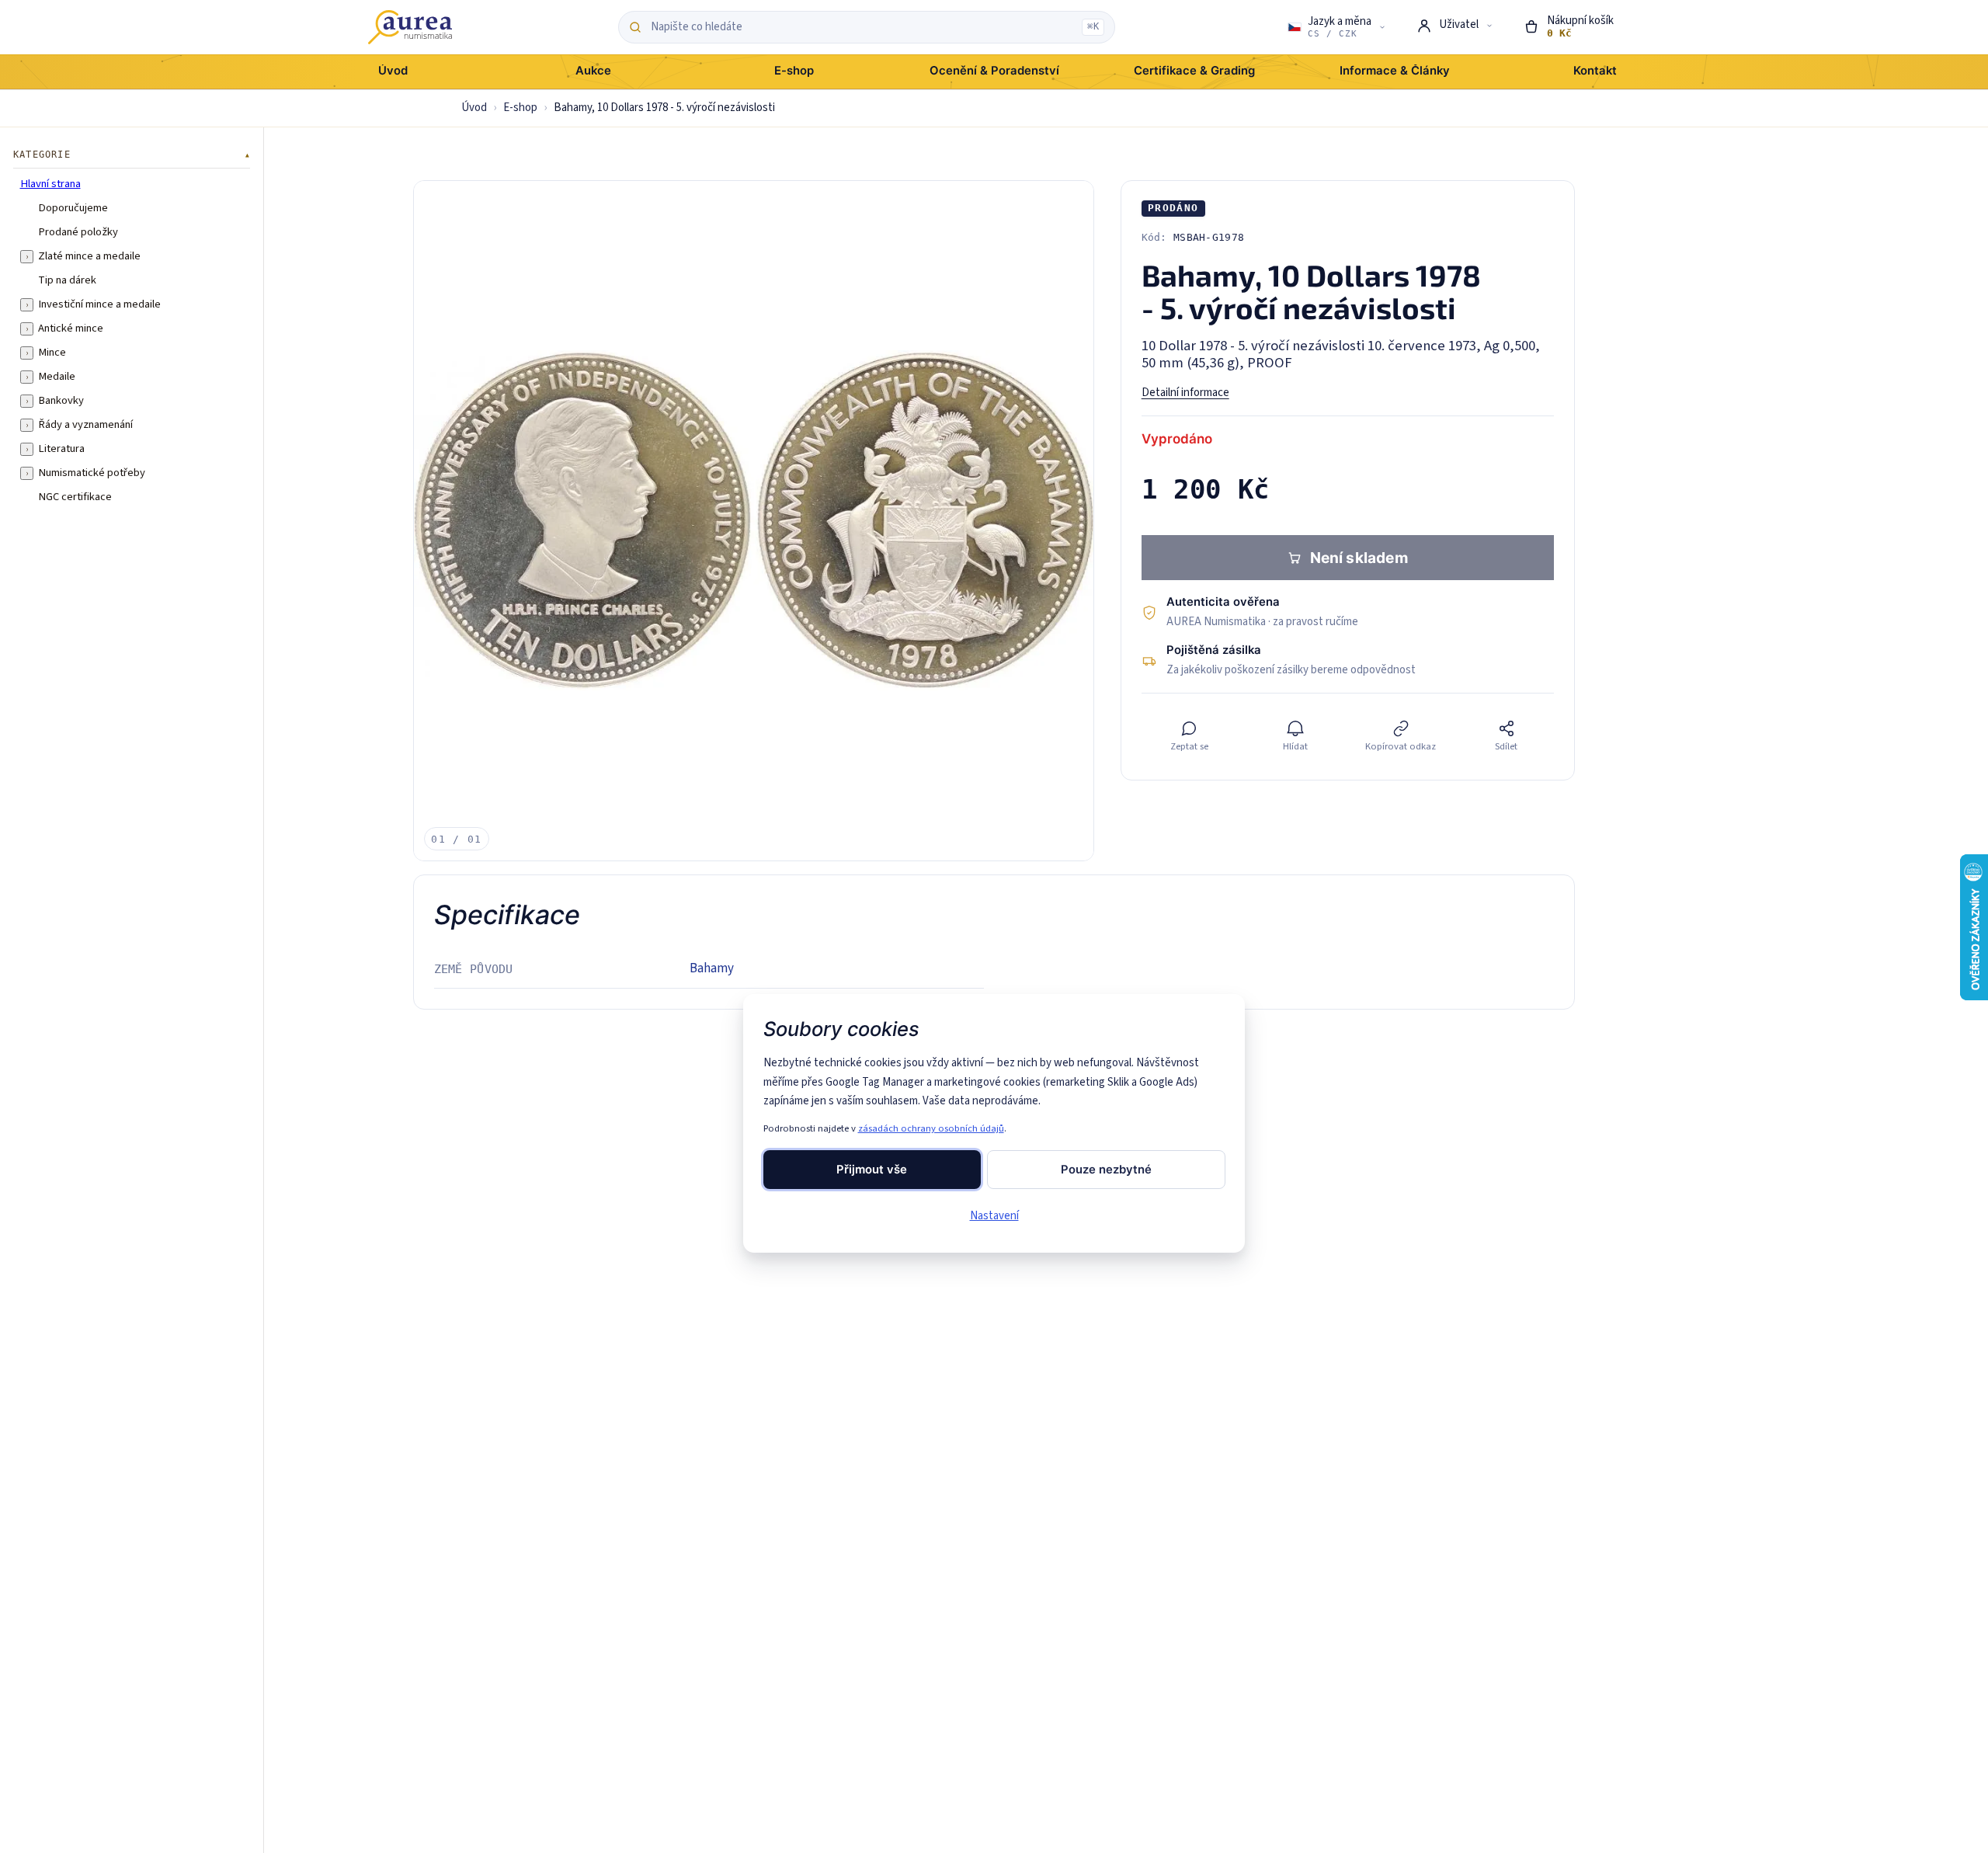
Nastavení (994, 1216)
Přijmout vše (872, 1170)
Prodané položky (78, 232)
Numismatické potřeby (92, 473)
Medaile (57, 377)
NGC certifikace (75, 497)
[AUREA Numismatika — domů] (410, 27)
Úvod (474, 108)
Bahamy (712, 968)
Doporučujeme (73, 208)
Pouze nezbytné (1106, 1170)
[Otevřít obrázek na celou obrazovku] (754, 521)
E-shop (520, 108)
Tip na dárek (67, 280)
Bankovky (61, 401)
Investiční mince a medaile (99, 304)
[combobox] (862, 27)
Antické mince (71, 329)
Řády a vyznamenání (85, 425)
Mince (52, 353)
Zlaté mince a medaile (89, 256)
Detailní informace (1185, 393)
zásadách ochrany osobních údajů (931, 1128)
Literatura (61, 449)
